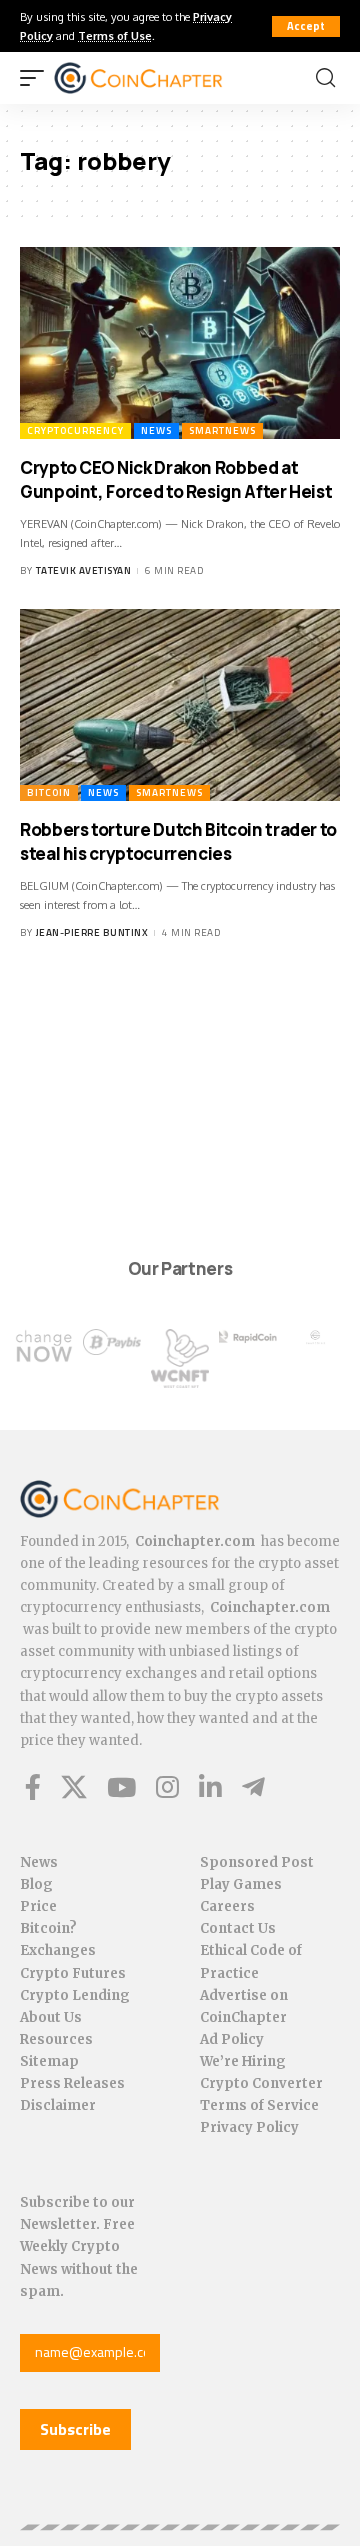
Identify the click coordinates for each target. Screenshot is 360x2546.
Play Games (241, 1884)
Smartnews (222, 430)
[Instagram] (167, 1787)
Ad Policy (232, 2039)
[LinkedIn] (210, 1787)
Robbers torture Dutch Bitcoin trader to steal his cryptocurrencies (178, 841)
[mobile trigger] (37, 78)
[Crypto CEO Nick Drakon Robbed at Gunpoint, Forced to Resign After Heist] (180, 343)
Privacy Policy (249, 2127)
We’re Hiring (243, 2061)
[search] (325, 78)
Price (38, 1906)
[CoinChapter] (163, 78)
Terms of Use (115, 35)
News (156, 430)
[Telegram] (253, 1787)
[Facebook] (33, 1787)
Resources (56, 2039)
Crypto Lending (75, 1995)
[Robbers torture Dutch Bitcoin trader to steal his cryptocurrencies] (180, 705)
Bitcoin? (48, 1928)
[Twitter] (74, 1787)
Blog (36, 1884)
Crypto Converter (261, 2083)
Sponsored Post (257, 1862)
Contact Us (238, 1928)
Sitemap (49, 2061)
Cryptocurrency (75, 430)
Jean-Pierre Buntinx (92, 932)
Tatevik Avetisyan (84, 570)
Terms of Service (259, 2105)
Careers (227, 1906)
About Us (51, 2017)
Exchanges (58, 1950)
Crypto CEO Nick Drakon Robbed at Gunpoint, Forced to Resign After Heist (176, 479)
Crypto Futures (73, 1973)
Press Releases (72, 2083)
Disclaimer (58, 2105)
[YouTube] (121, 1787)
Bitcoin (49, 792)
